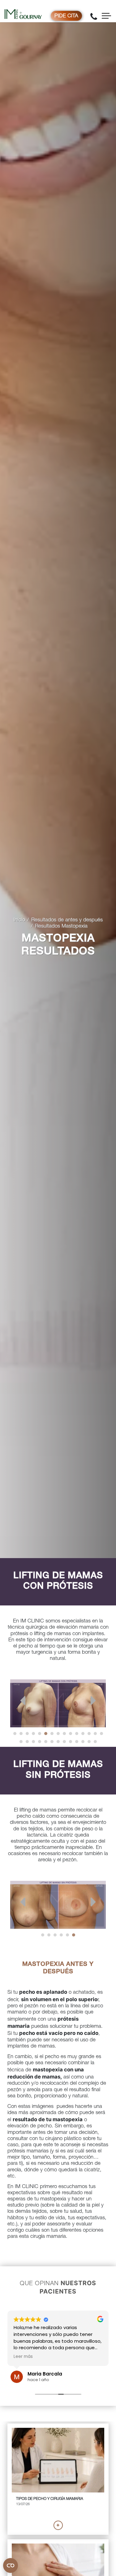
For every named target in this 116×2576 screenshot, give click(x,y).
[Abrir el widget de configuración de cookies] (11, 2565)
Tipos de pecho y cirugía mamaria (50, 2499)
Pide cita (66, 16)
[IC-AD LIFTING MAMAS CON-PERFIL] (58, 1703)
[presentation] (23, 1700)
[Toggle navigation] (106, 16)
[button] (15, 1734)
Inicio (19, 920)
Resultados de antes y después (67, 920)
